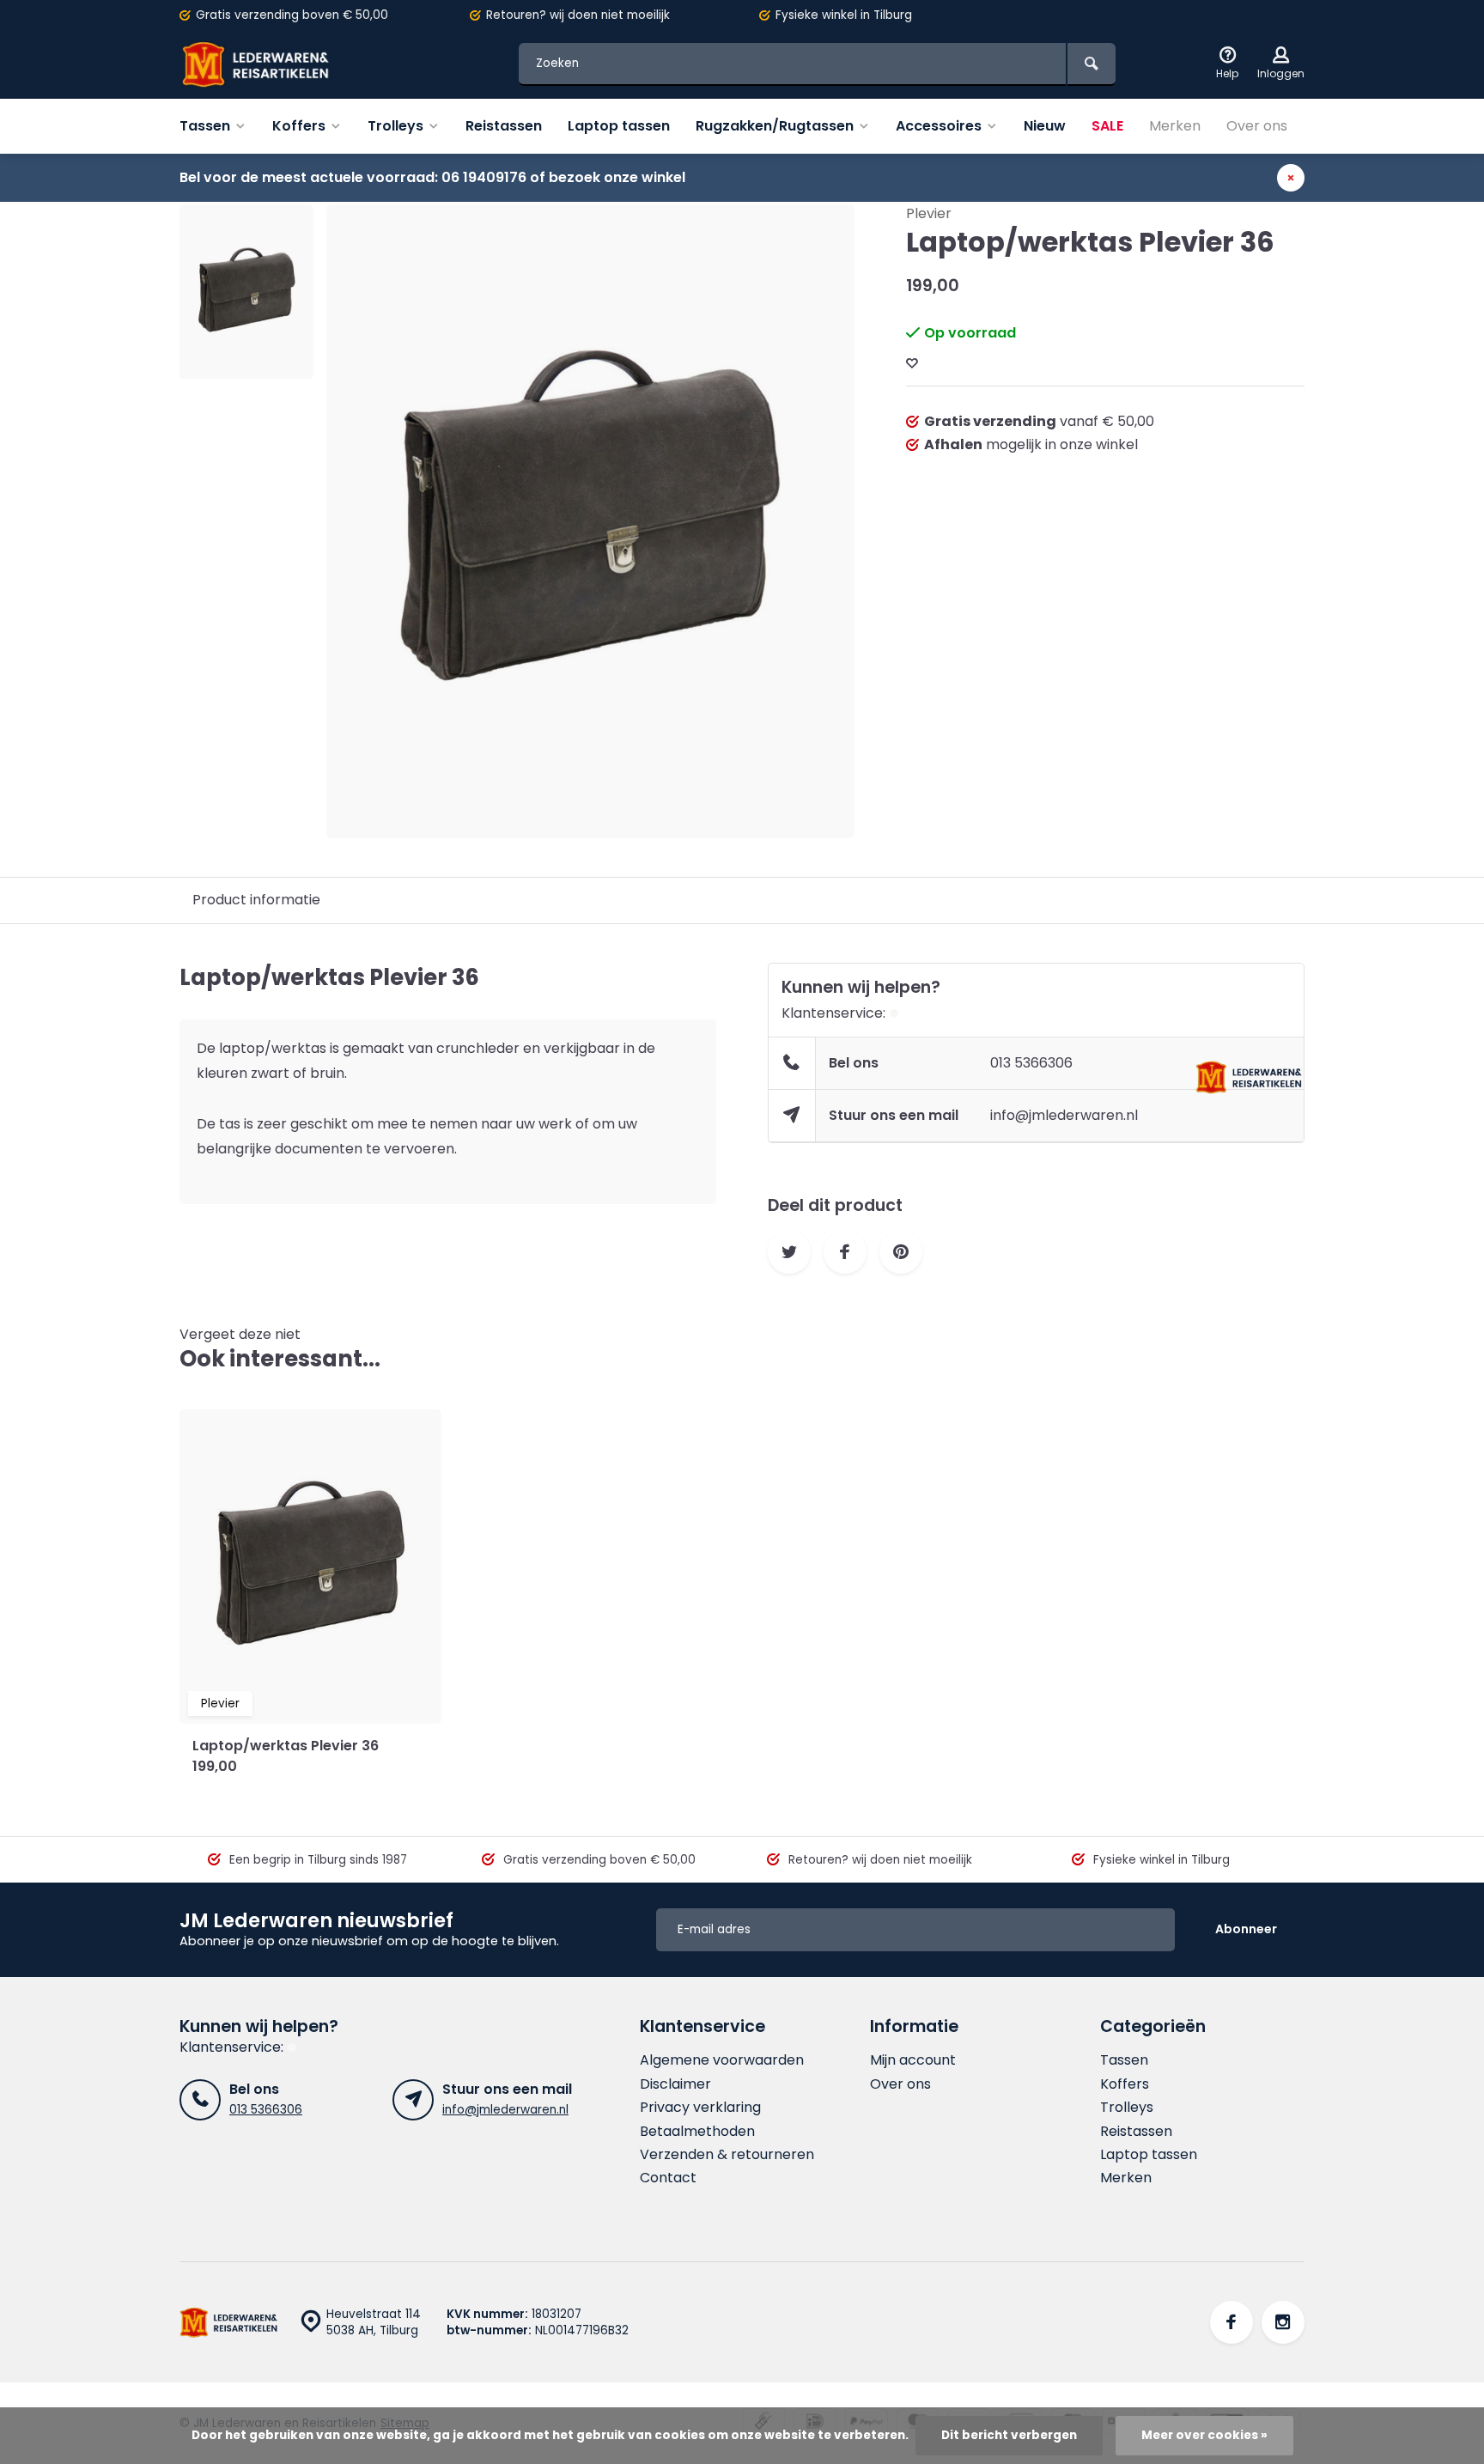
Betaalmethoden (697, 2132)
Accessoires (939, 126)
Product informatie (256, 900)
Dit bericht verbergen (1009, 2435)
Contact (668, 2178)
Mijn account (913, 2060)
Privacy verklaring (700, 2108)
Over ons (1257, 126)
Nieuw (1045, 126)
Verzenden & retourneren (727, 2155)
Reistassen (504, 126)
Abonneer (1246, 1929)
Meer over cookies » (1204, 2435)
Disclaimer (675, 2084)
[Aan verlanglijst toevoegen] (912, 364)
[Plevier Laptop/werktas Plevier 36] (310, 1567)
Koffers (299, 126)
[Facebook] (1232, 2322)
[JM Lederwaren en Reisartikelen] (283, 64)
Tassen (205, 126)
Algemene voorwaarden (722, 2060)
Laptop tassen (619, 126)
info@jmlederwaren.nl (1064, 1115)
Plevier (929, 214)
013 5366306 (1031, 1063)
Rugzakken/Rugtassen (775, 126)
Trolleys (395, 126)
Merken (1175, 126)
